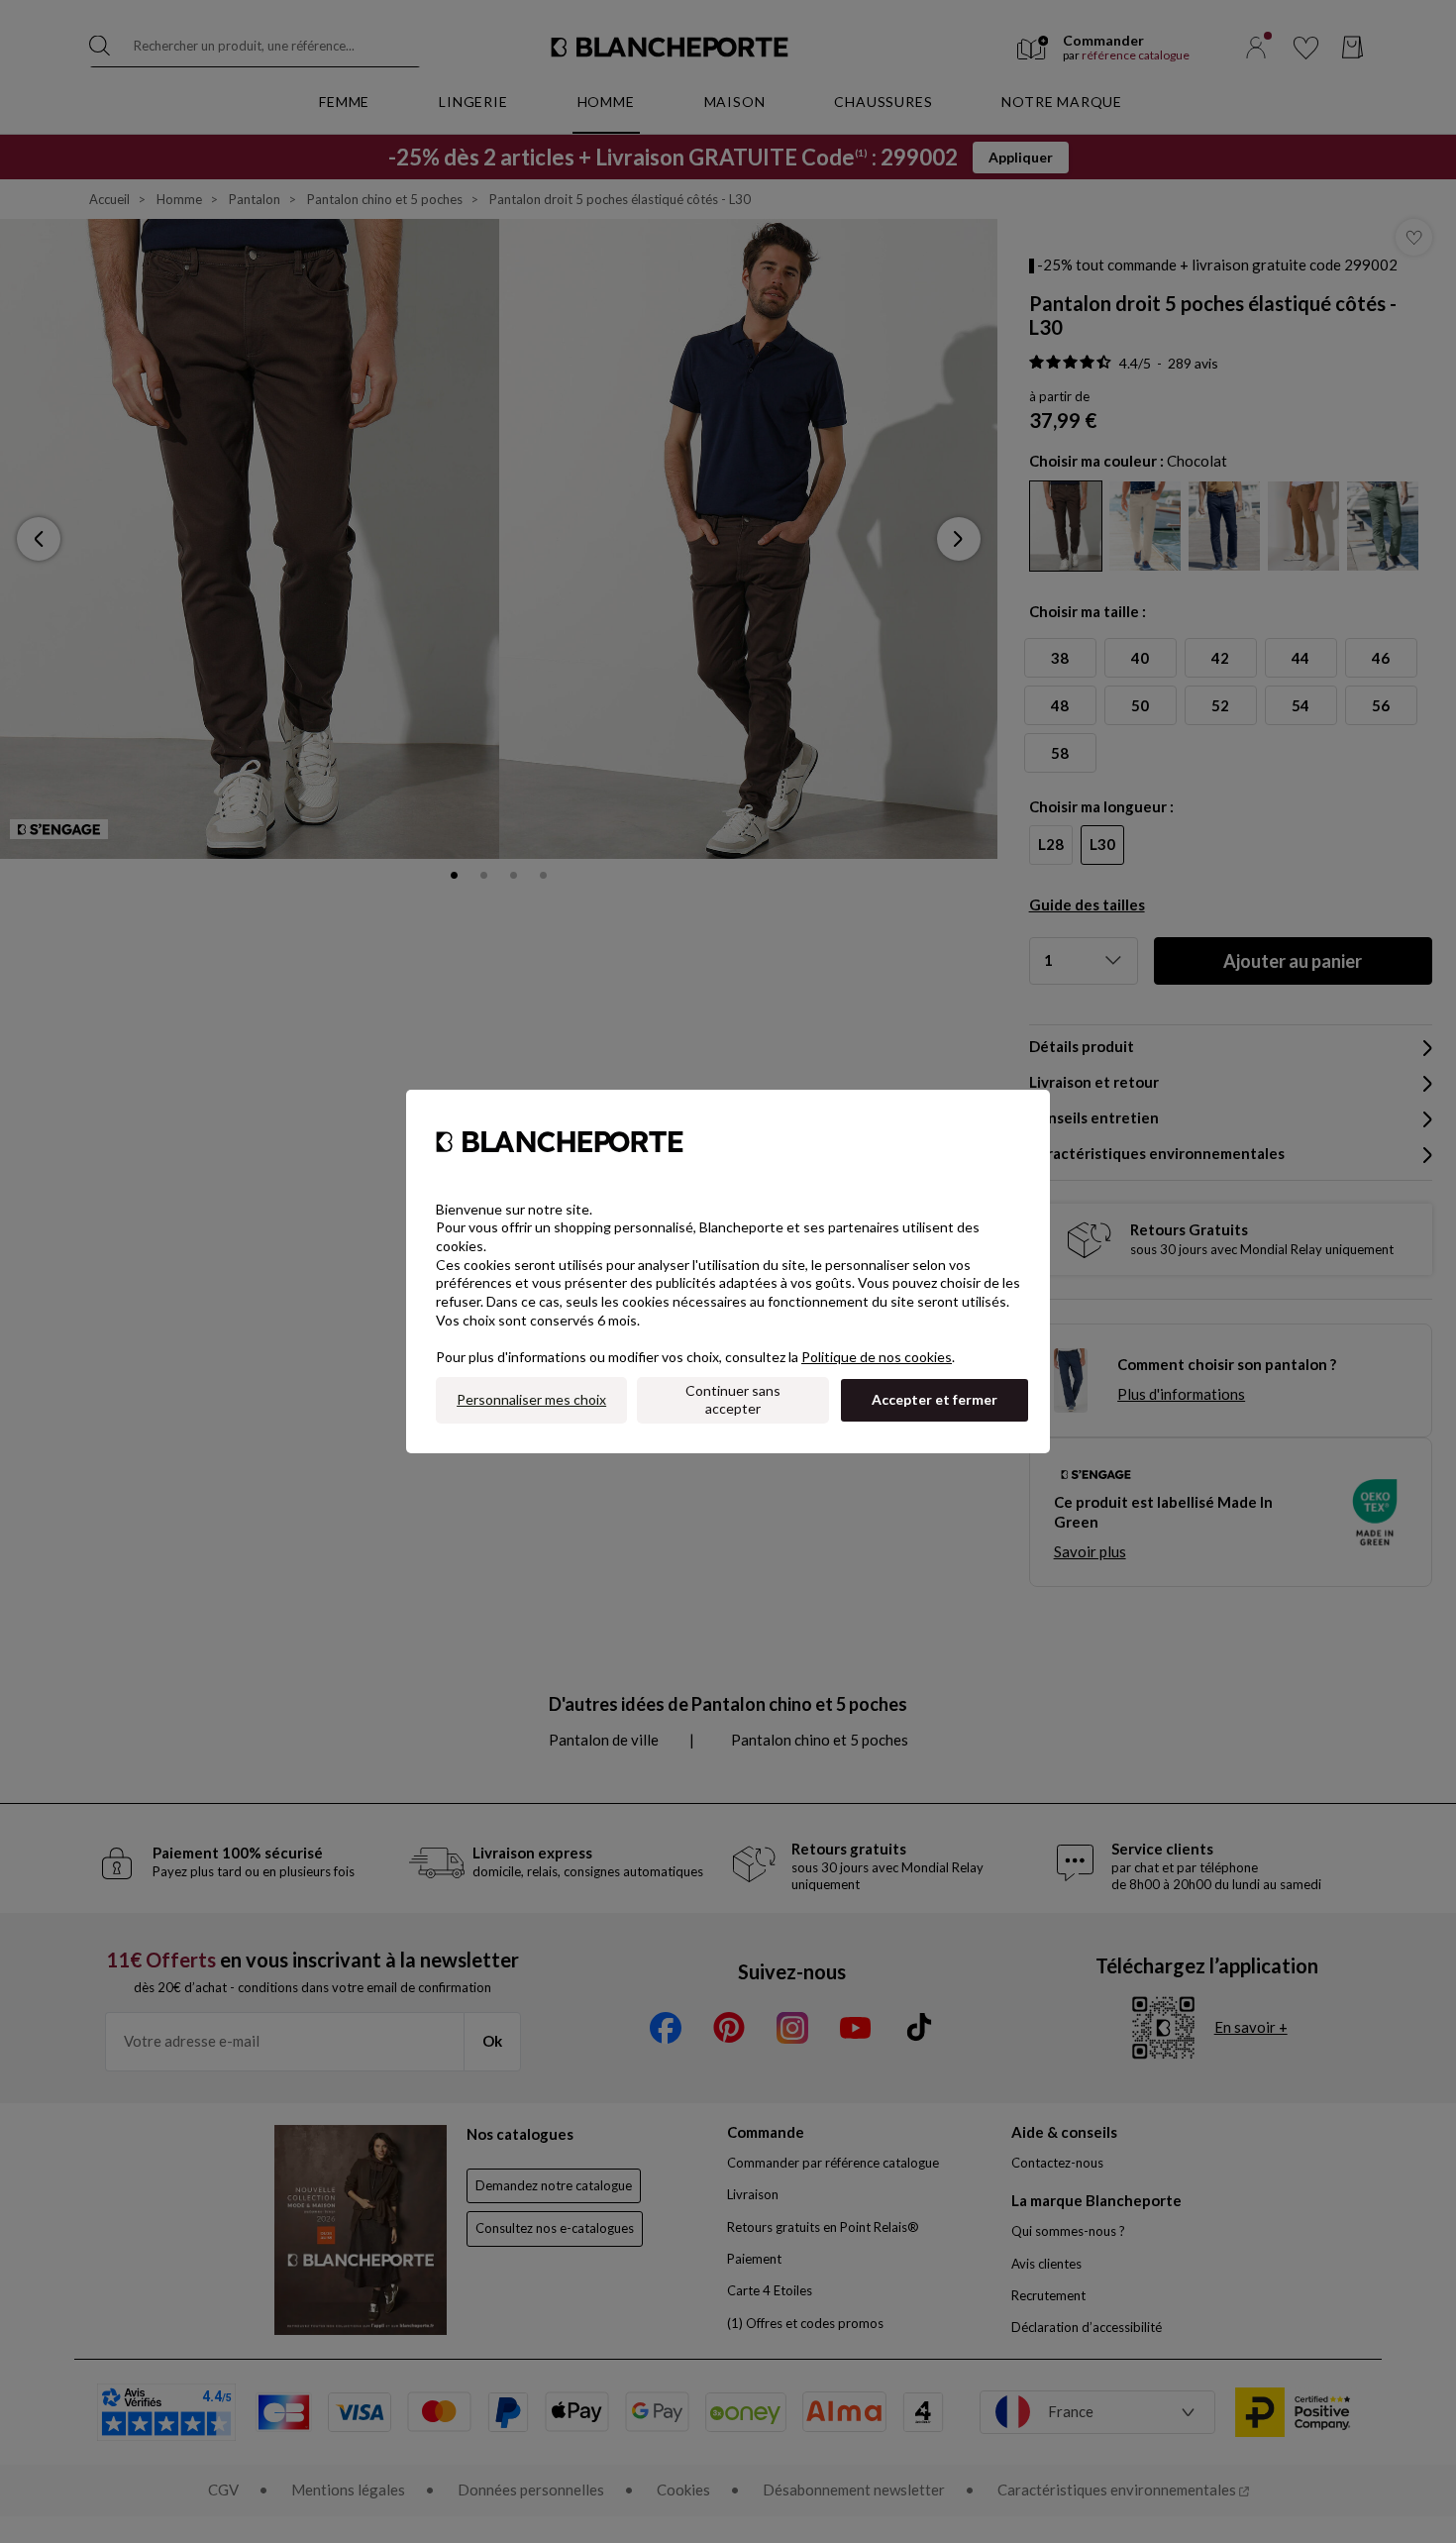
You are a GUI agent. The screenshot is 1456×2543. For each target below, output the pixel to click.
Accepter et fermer (935, 1399)
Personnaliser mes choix (531, 1399)
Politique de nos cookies (877, 1357)
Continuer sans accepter (733, 1400)
